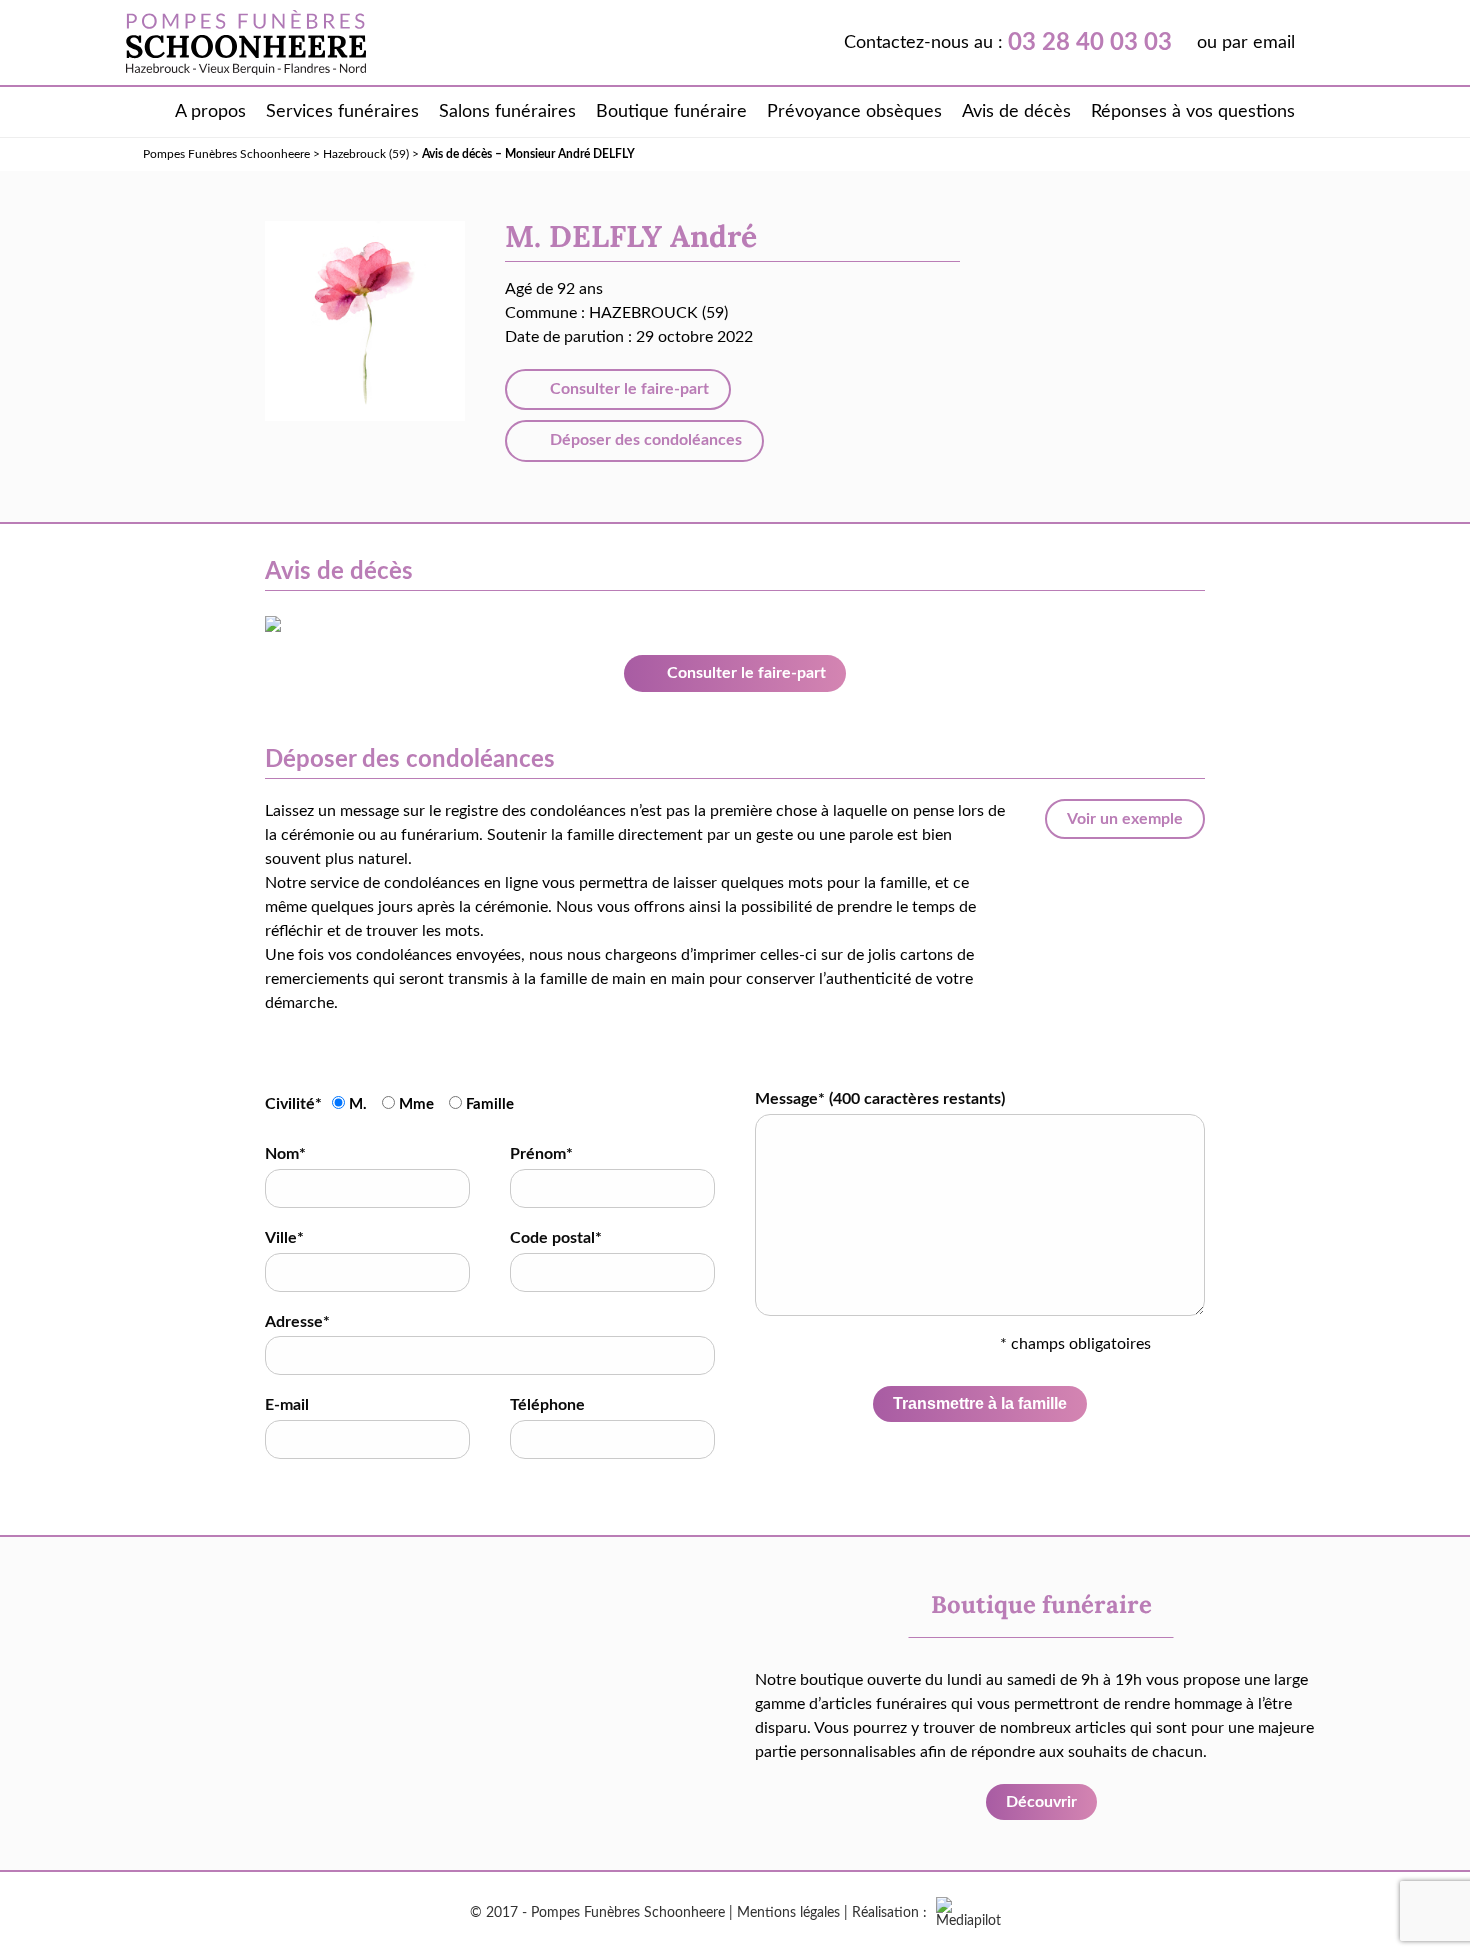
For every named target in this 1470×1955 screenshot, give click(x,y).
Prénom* (541, 1154)
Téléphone (547, 1405)
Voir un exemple (1125, 819)
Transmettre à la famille (980, 1403)
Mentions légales (788, 1913)
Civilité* (293, 1104)
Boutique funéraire (671, 112)
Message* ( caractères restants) (880, 1099)
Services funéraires (342, 112)
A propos (210, 112)
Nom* (285, 1154)
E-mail (287, 1405)
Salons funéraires (507, 112)
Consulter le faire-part (627, 389)
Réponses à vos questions (1193, 112)
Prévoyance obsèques (854, 112)
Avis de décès (1016, 112)
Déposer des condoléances (644, 440)
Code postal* (556, 1238)
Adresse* (297, 1322)
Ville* (284, 1238)
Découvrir (1041, 1802)
